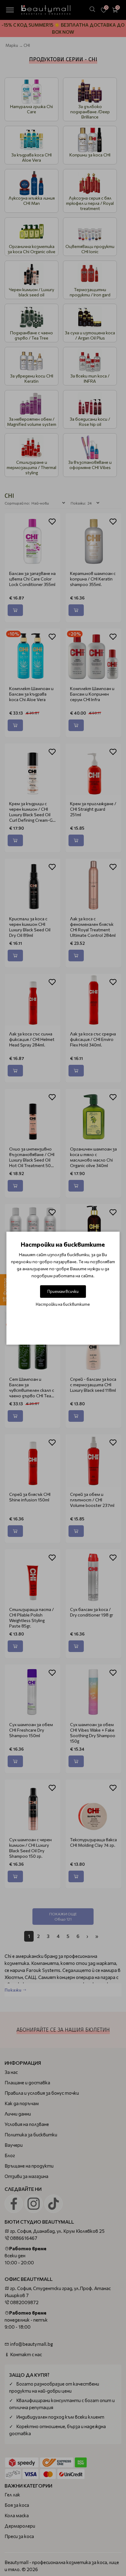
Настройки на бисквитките (63, 1304)
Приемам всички (63, 1291)
